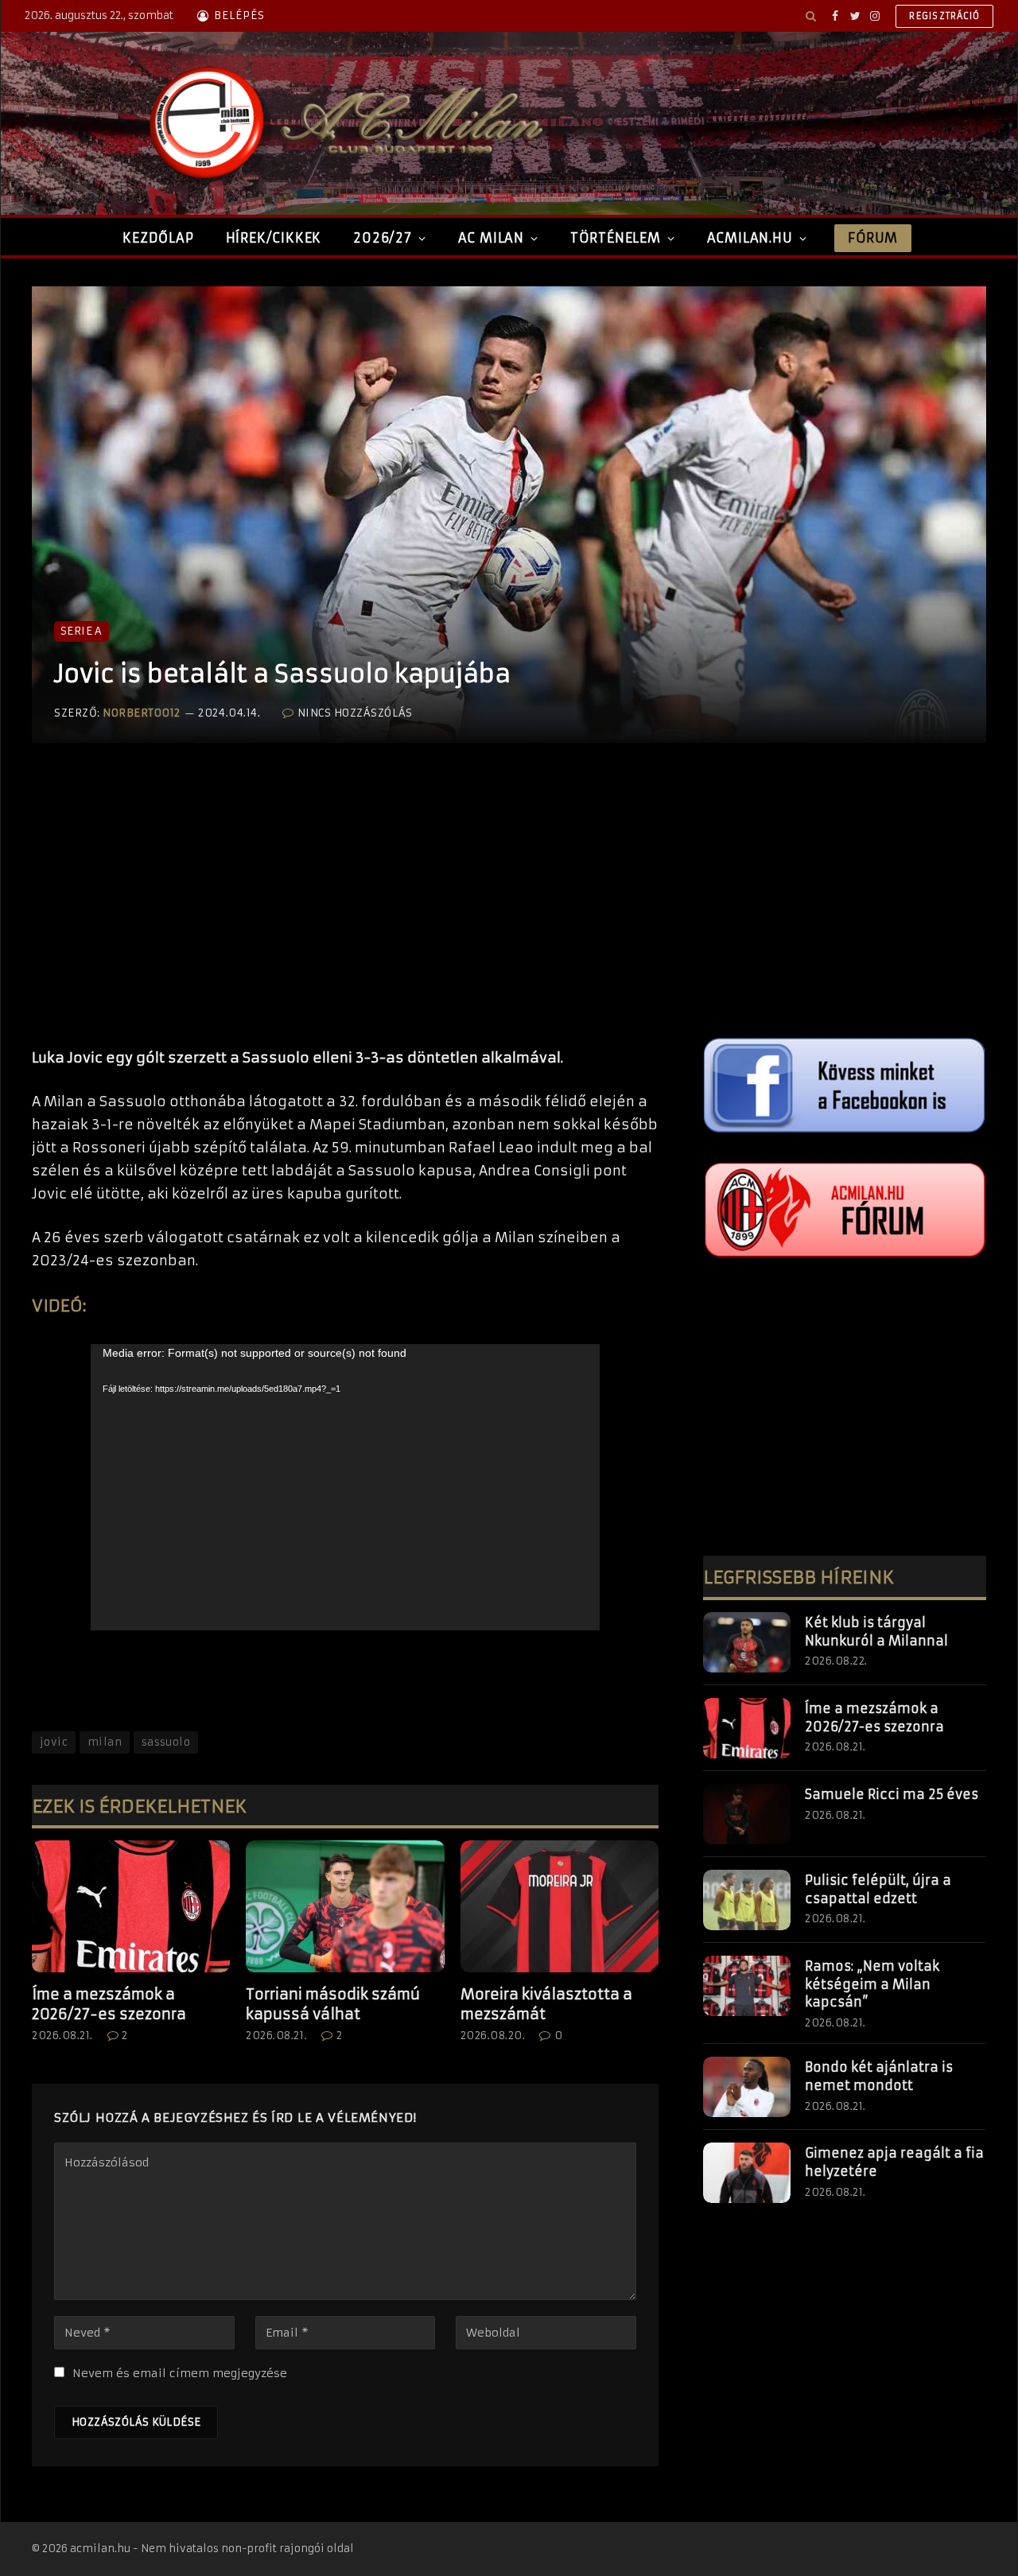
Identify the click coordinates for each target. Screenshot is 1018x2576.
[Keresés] (811, 16)
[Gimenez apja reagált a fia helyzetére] (747, 2173)
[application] (345, 1487)
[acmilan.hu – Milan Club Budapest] (343, 123)
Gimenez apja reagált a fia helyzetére (894, 2162)
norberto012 (142, 713)
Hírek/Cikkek (274, 238)
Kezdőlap (158, 238)
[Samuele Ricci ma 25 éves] (747, 1814)
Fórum (872, 238)
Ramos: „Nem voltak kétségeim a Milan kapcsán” (872, 1984)
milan (105, 1742)
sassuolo (166, 1742)
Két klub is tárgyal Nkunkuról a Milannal (876, 1632)
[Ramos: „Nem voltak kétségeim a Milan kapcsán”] (747, 1986)
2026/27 (383, 238)
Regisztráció (944, 16)
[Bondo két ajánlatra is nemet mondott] (747, 2087)
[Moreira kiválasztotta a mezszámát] (560, 1906)
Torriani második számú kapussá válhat (333, 2004)
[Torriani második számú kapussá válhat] (345, 1906)
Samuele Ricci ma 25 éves (892, 1794)
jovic (54, 1742)
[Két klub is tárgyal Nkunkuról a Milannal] (747, 1642)
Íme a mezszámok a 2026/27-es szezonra (109, 2004)
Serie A (82, 631)
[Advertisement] (345, 911)
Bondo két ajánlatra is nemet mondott (879, 2076)
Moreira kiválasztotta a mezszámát (546, 2004)
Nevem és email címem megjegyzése (180, 2373)
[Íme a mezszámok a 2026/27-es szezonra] (131, 1906)
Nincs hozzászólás (355, 713)
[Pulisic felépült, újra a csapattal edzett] (747, 1900)
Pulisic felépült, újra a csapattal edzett (878, 1889)
